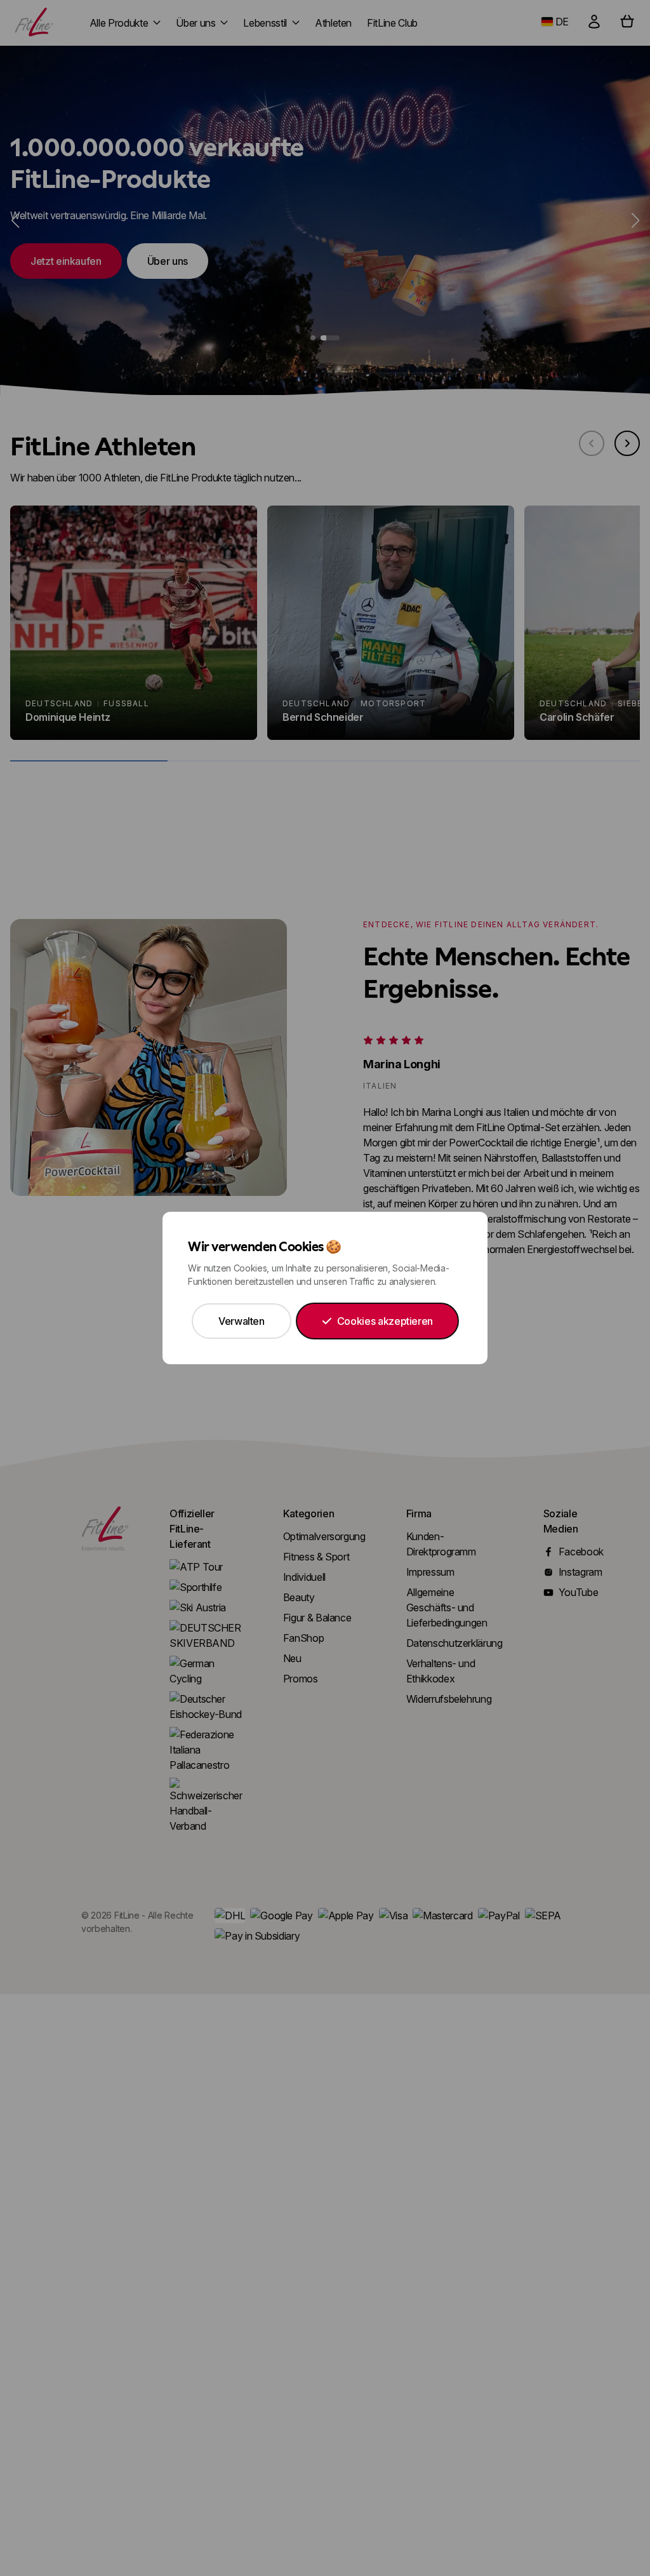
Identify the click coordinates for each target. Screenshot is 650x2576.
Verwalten (242, 1321)
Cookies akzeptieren (385, 1321)
